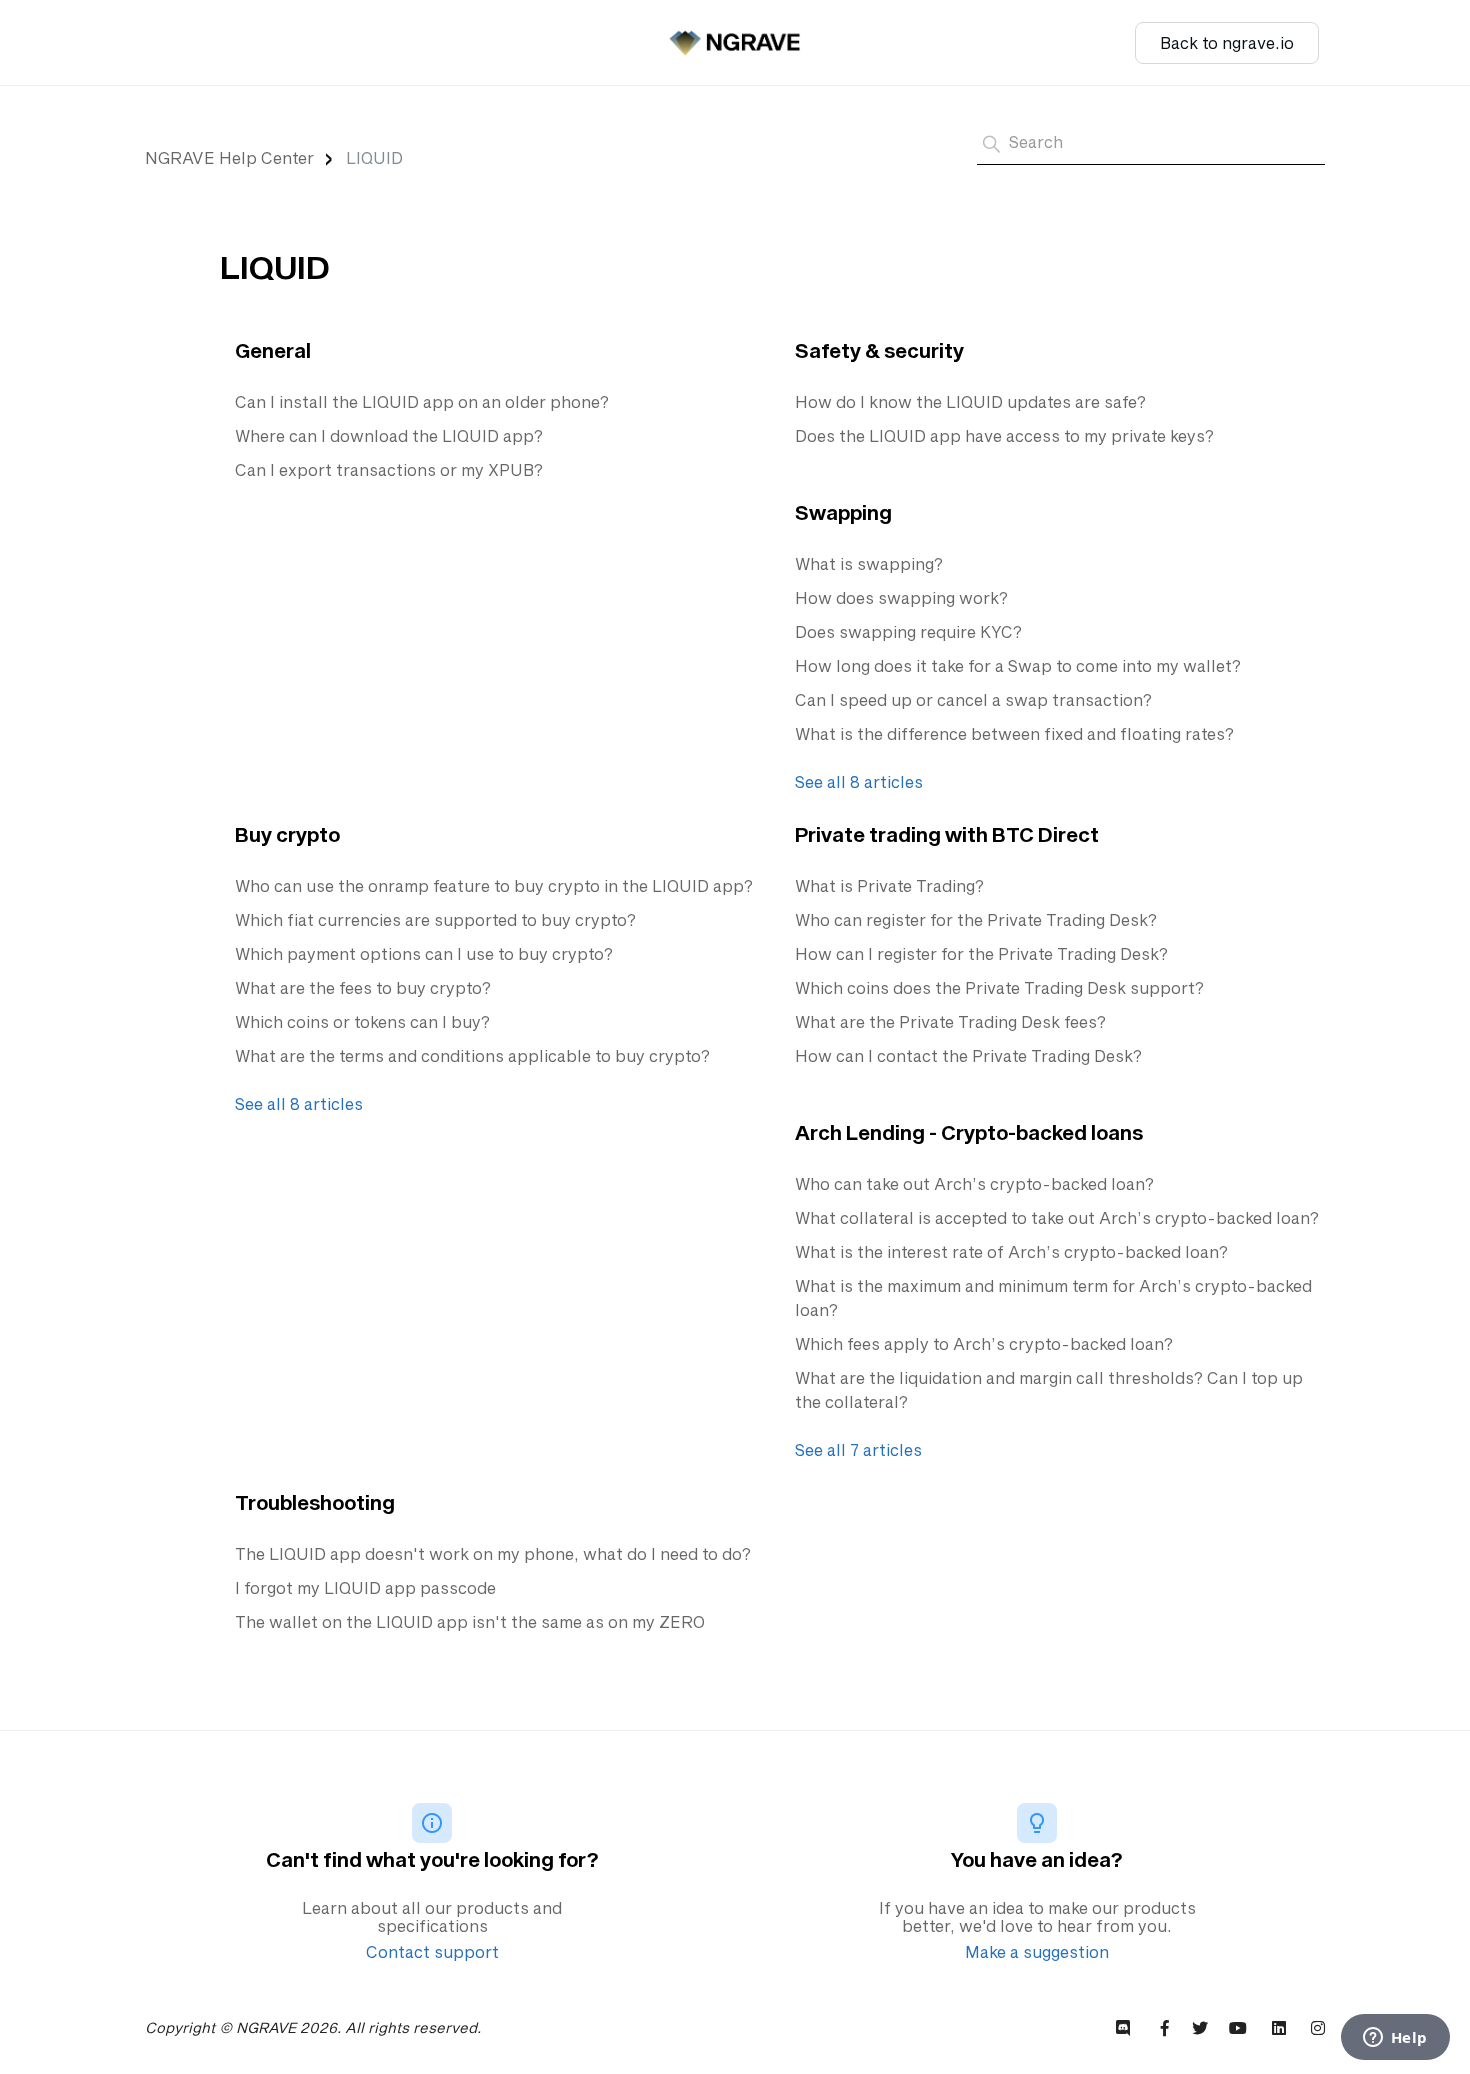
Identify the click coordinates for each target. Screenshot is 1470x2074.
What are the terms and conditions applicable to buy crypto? (472, 1055)
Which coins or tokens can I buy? (362, 1021)
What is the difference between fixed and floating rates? (1014, 733)
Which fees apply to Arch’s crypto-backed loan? (984, 1343)
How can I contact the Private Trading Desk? (968, 1055)
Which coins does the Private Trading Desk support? (999, 987)
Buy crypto (287, 834)
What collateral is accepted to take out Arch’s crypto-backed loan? (1057, 1217)
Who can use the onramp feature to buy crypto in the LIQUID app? (494, 885)
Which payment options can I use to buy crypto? (424, 953)
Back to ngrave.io (1227, 42)
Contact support (432, 1951)
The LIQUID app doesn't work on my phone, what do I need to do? (493, 1553)
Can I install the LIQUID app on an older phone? (422, 401)
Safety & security (879, 350)
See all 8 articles (859, 781)
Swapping (843, 512)
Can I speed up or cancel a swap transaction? (973, 699)
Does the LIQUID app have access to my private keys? (1004, 435)
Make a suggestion (1037, 1951)
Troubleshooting (315, 1502)
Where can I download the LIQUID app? (389, 435)
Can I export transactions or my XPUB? (389, 469)
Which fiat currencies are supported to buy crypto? (435, 919)
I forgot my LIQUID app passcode (365, 1587)
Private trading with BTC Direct (947, 834)
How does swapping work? (901, 597)
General (273, 350)
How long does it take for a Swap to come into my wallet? (1018, 665)
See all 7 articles (858, 1449)
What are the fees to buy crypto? (363, 987)
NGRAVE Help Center (229, 157)
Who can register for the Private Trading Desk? (976, 919)
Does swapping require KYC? (908, 631)
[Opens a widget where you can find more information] (1395, 2039)
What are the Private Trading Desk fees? (950, 1021)
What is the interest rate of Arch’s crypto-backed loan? (1011, 1251)
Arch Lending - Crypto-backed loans (969, 1132)
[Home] (734, 43)
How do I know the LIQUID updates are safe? (970, 401)
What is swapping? (869, 563)
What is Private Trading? (889, 885)
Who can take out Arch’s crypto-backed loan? (974, 1183)
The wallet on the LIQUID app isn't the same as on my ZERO (470, 1621)
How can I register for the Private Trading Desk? (981, 953)
